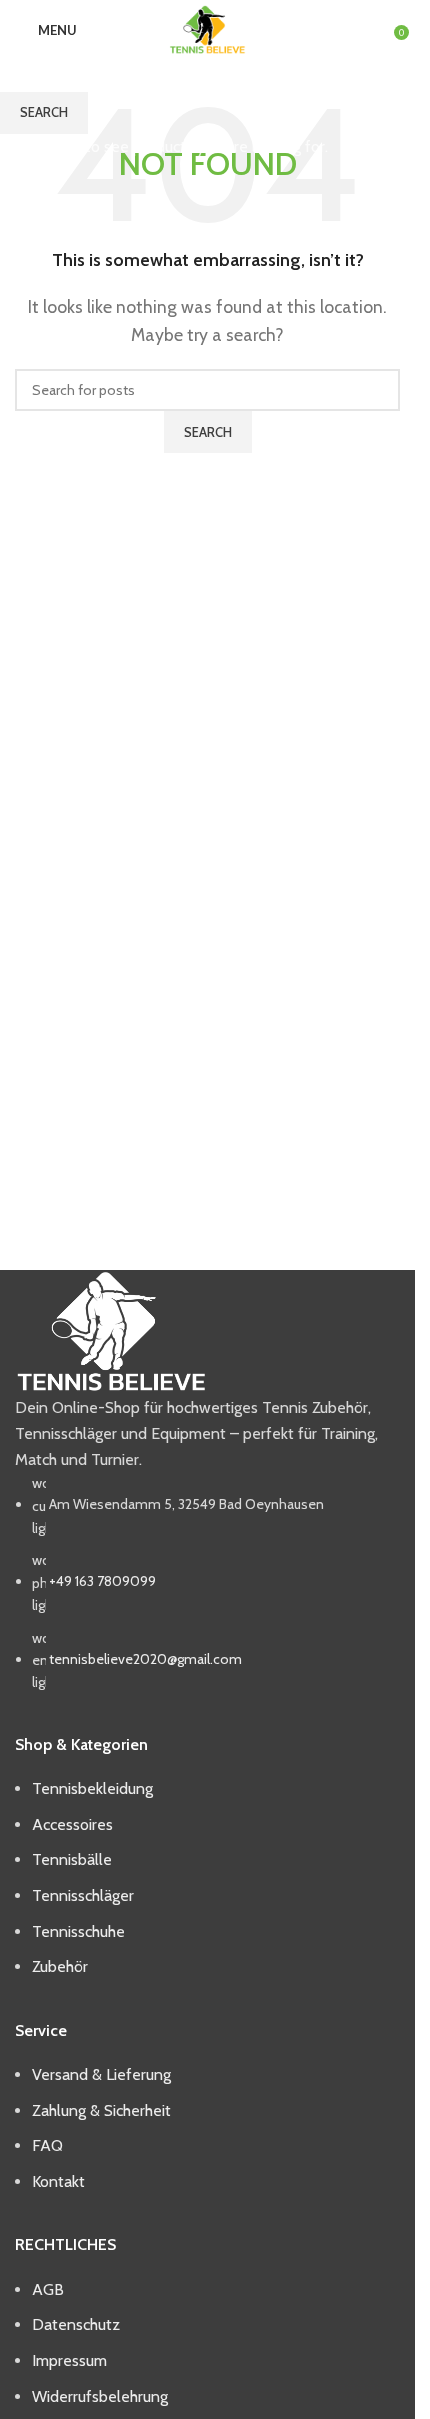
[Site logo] (207, 28)
